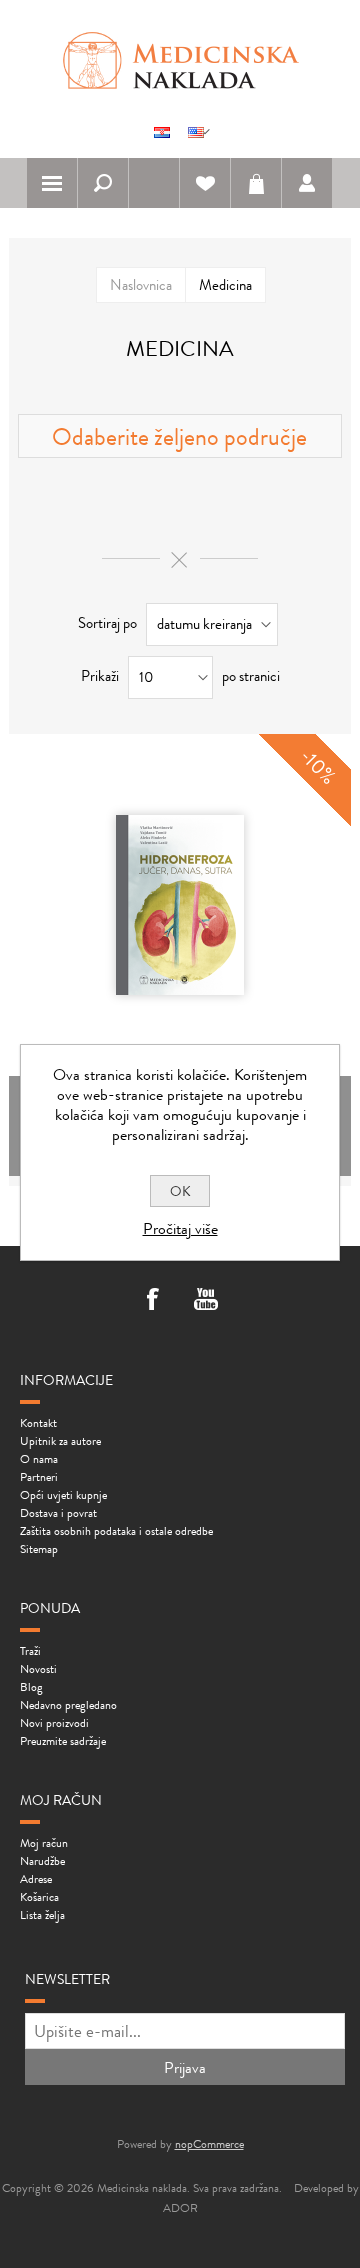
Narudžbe (42, 1861)
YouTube (206, 1301)
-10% (318, 766)
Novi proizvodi (54, 1723)
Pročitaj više (180, 1228)
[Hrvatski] (162, 132)
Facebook (154, 1301)
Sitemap (39, 1549)
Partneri (39, 1477)
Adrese (36, 1879)
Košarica (256, 183)
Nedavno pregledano (68, 1705)
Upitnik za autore (60, 1441)
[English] (196, 132)
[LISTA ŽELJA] (205, 183)
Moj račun (44, 1843)
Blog (31, 1687)
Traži (30, 1651)
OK (180, 1191)
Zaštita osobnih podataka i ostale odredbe (116, 1531)
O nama (39, 1459)
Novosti (38, 1669)
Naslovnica (141, 285)
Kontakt (38, 1423)
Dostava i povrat (58, 1513)
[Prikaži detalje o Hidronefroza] (180, 905)
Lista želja (42, 1915)
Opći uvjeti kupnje (63, 1495)
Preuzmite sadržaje (63, 1741)
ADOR (180, 2208)
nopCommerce (209, 2144)
